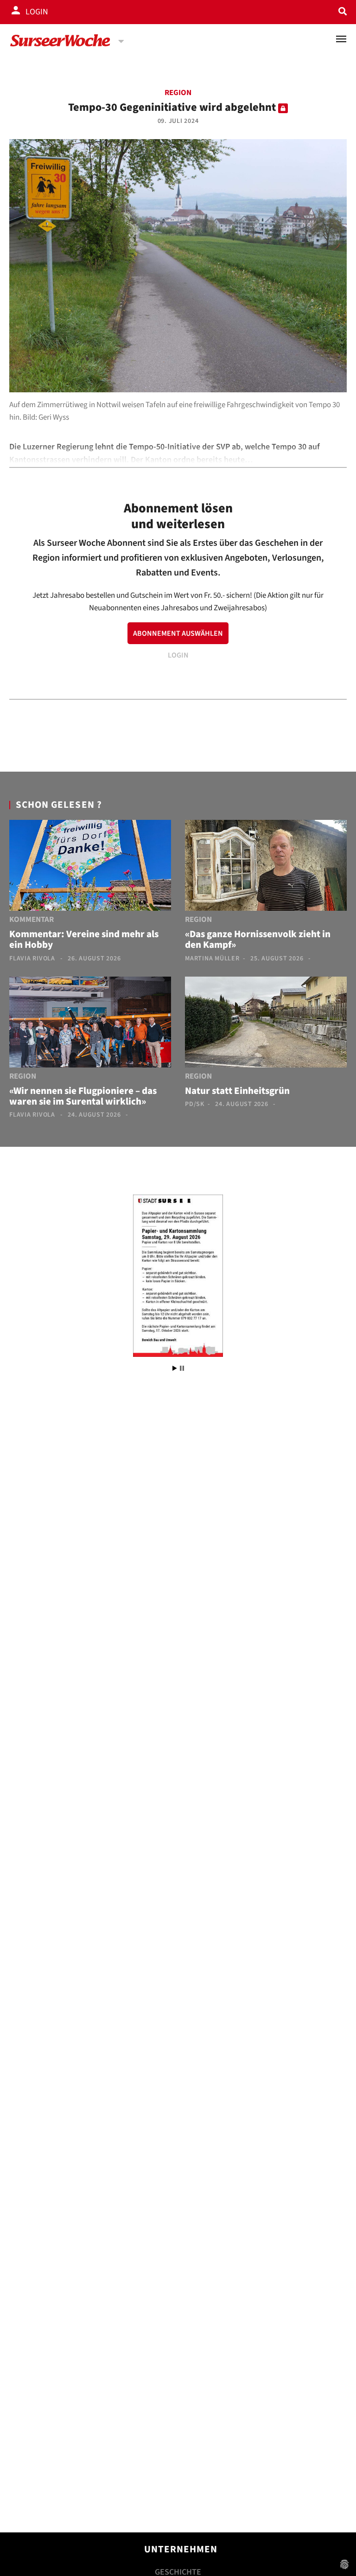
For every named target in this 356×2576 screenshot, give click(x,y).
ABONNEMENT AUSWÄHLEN (178, 633)
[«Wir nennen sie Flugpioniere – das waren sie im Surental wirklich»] (90, 1024)
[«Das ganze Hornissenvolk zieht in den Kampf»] (266, 867)
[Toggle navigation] (341, 39)
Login (37, 12)
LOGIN (178, 655)
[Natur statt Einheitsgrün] (266, 1024)
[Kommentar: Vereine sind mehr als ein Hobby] (90, 867)
